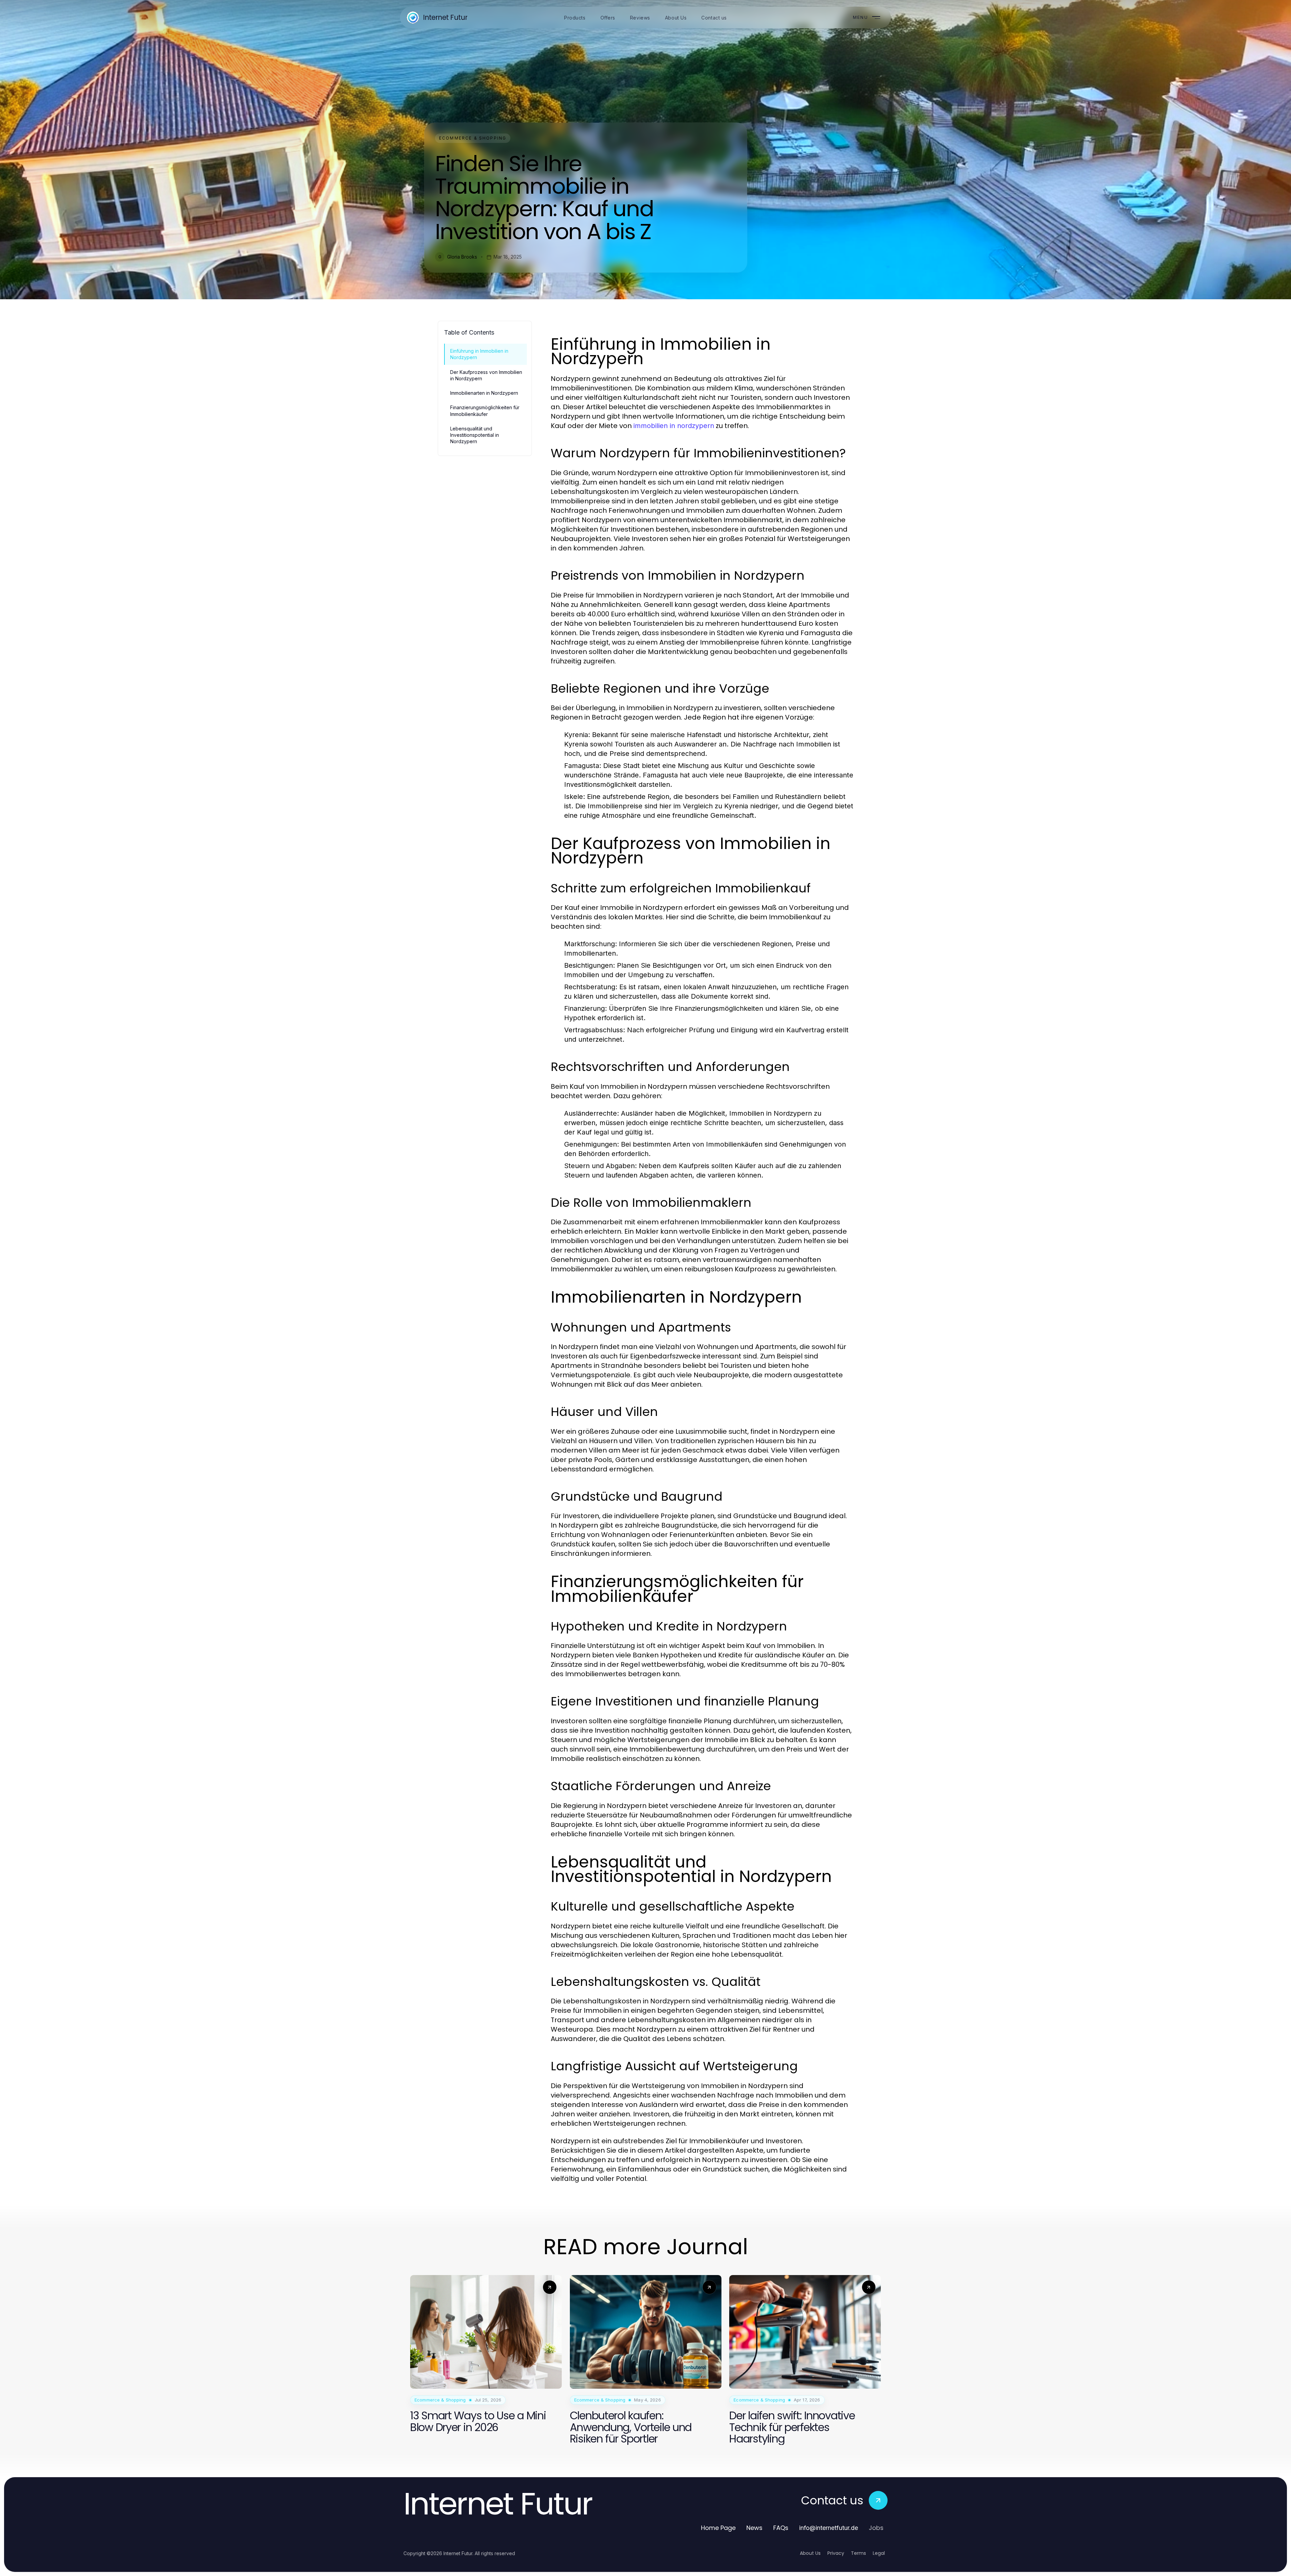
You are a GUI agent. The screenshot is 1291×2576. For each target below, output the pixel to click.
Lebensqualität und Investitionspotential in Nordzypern (475, 435)
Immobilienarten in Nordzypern (484, 393)
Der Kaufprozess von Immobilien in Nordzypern (486, 375)
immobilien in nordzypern (674, 426)
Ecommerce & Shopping (473, 138)
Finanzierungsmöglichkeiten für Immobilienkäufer (485, 411)
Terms (858, 2553)
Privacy (836, 2553)
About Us (810, 2553)
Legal (879, 2553)
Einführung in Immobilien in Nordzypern (479, 354)
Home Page (718, 2528)
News (754, 2528)
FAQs (781, 2528)
